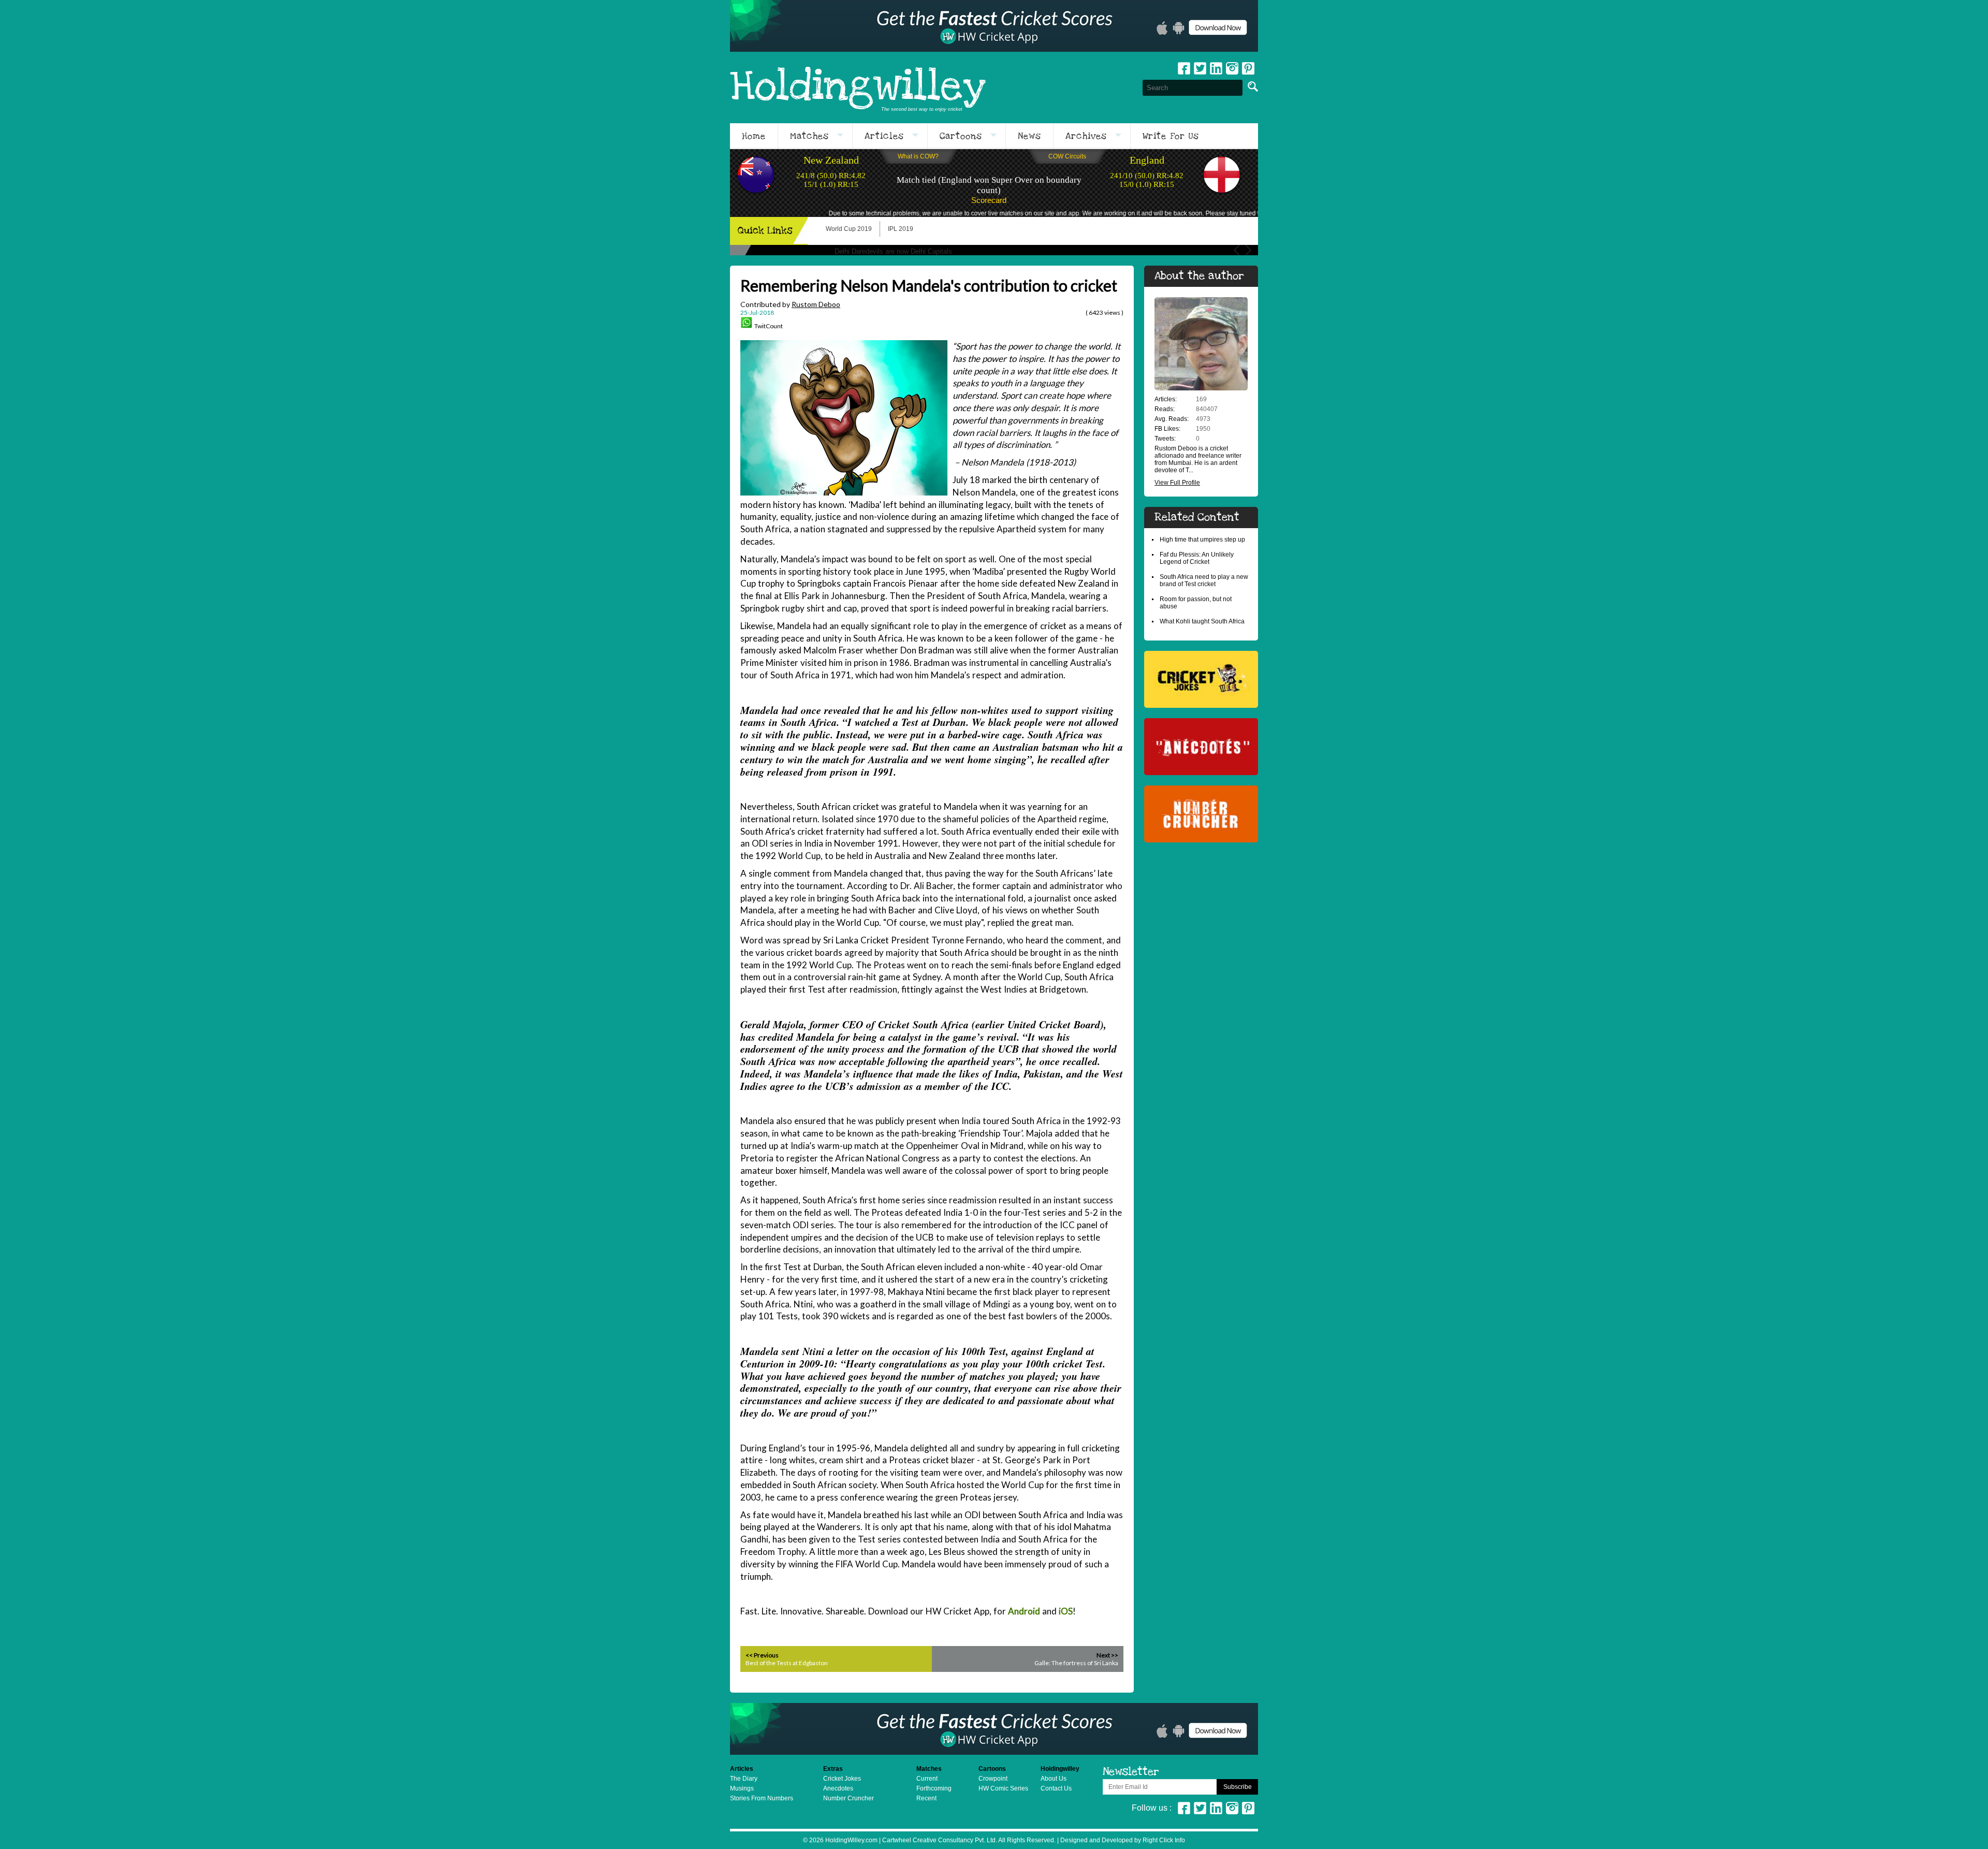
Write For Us (1171, 136)
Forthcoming (934, 1788)
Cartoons (961, 136)
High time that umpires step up (1202, 540)
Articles (884, 136)
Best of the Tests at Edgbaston (787, 1663)
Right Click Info (1163, 1840)
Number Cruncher (849, 1798)
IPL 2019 (901, 229)
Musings (742, 1788)
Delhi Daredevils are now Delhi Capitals (893, 251)
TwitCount (769, 326)
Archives (1086, 136)
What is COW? (918, 156)
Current (927, 1779)
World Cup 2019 (849, 229)
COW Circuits (1067, 156)
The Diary (744, 1779)
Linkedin (1216, 68)
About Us (1054, 1779)
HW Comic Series (1003, 1788)
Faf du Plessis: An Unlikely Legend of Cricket (1197, 558)
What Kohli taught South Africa (1202, 621)
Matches (809, 136)
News (1029, 136)
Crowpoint (993, 1779)
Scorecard (989, 200)
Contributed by (790, 304)
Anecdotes (838, 1788)
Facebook (1184, 68)
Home (754, 136)
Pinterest (1248, 1808)
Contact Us (1056, 1788)
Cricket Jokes (842, 1779)
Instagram (1232, 68)
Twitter (1200, 68)
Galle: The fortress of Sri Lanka (1076, 1663)
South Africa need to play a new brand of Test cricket (1204, 580)
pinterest (1248, 68)
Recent (926, 1798)
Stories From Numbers (762, 1798)
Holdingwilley (858, 88)
